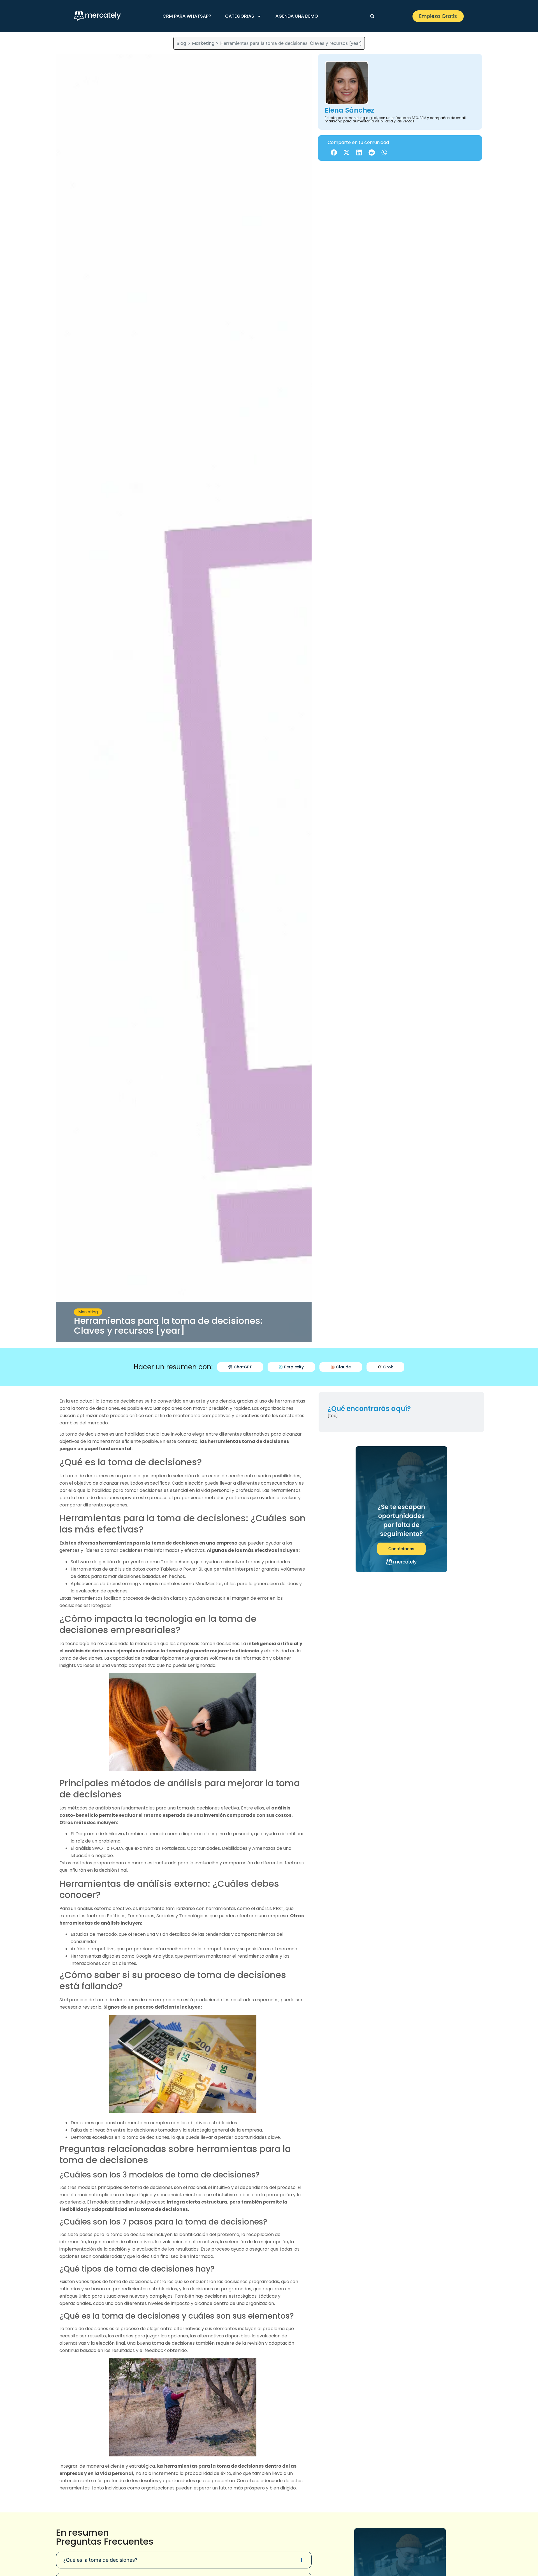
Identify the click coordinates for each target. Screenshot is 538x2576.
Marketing (203, 43)
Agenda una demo (297, 16)
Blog (181, 43)
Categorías (240, 16)
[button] (372, 16)
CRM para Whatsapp (187, 16)
